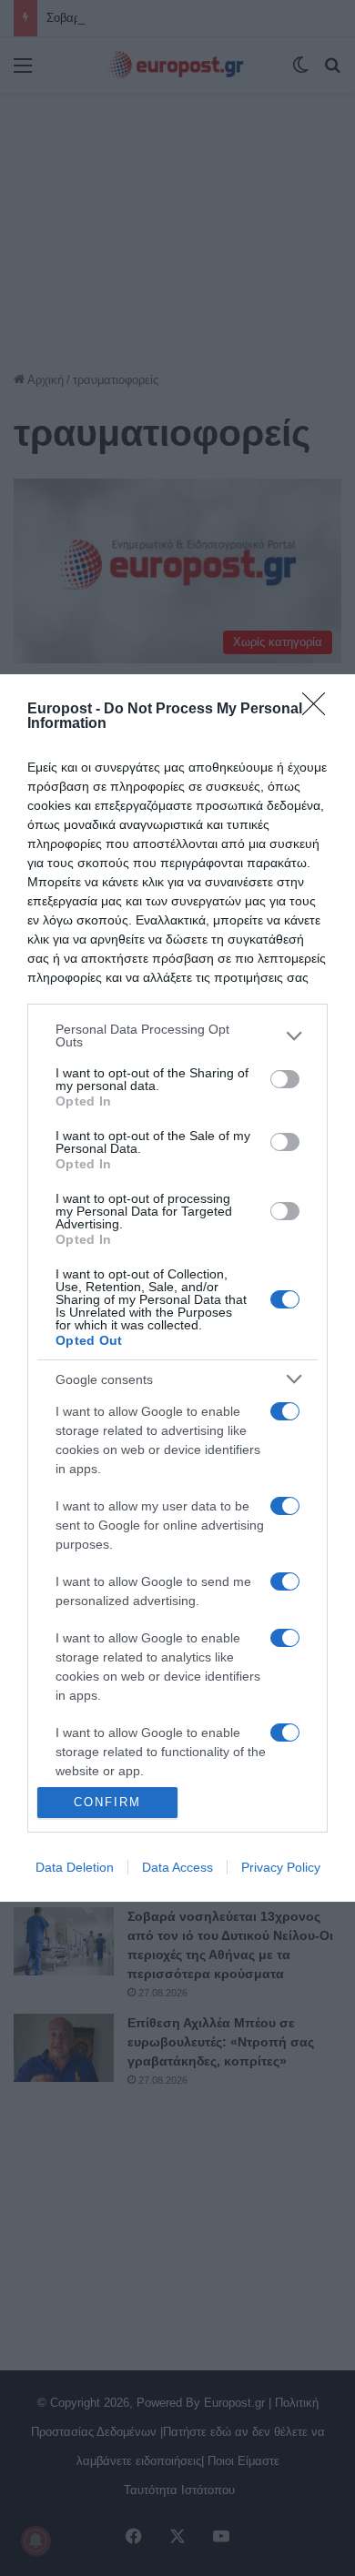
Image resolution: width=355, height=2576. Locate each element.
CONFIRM (107, 1802)
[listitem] (177, 1035)
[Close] (319, 710)
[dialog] (177, 1288)
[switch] (285, 1079)
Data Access (177, 1867)
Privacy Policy (281, 1867)
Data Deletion (75, 1867)
